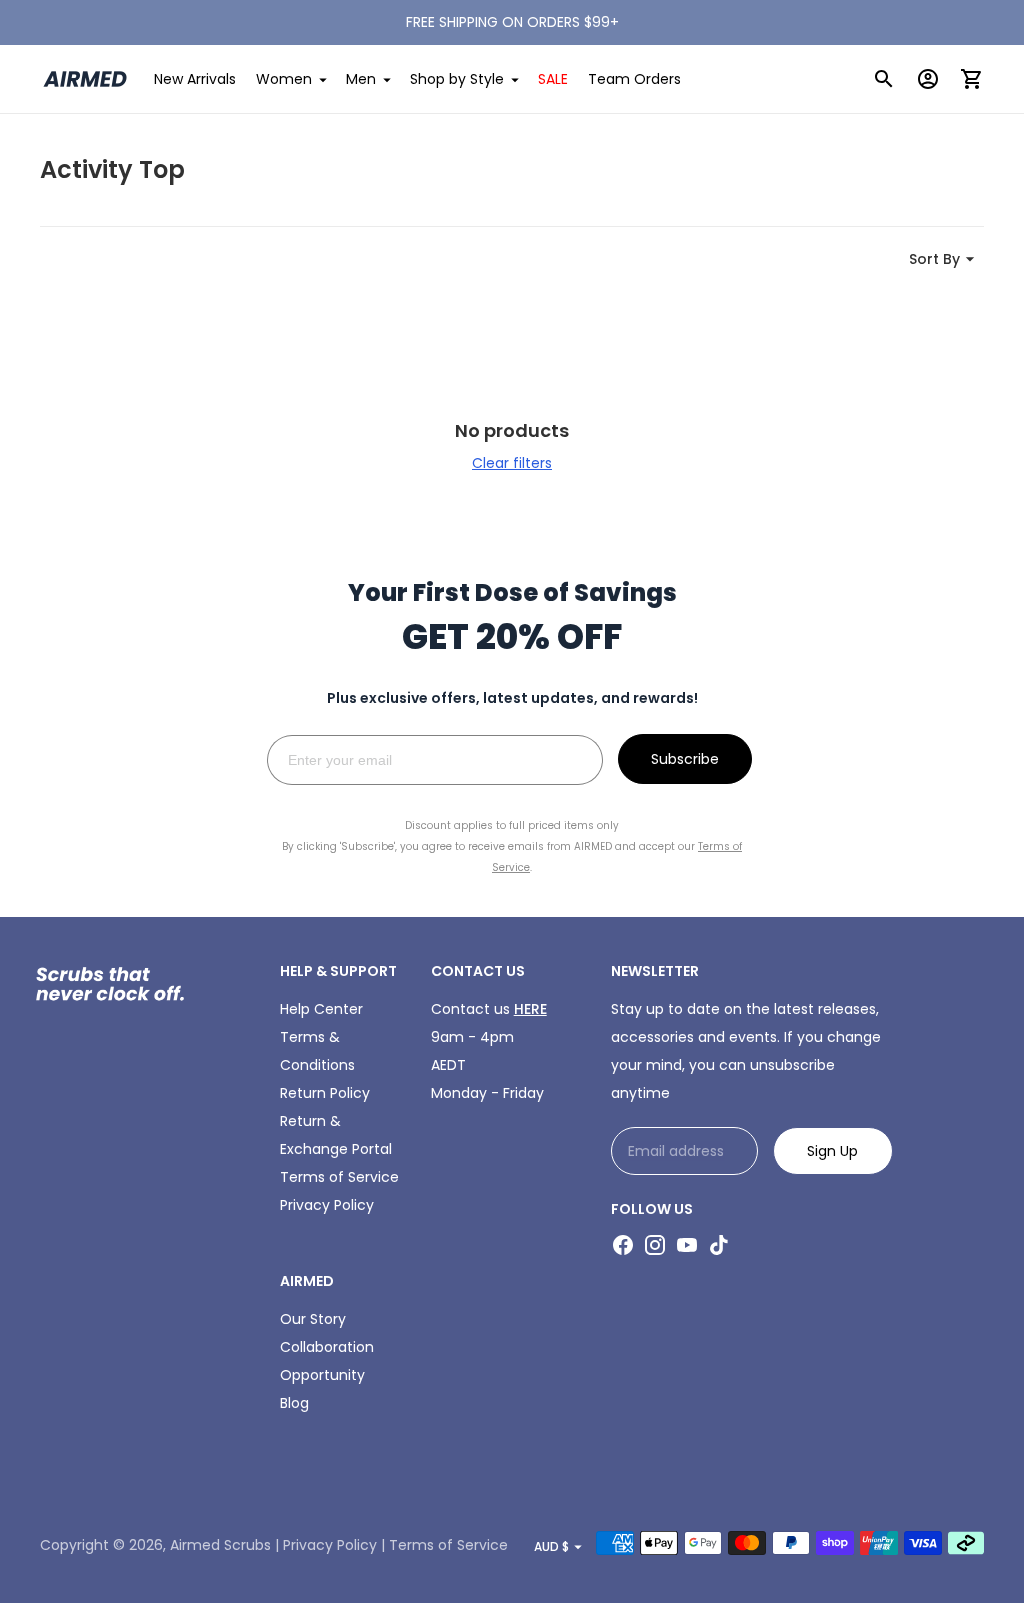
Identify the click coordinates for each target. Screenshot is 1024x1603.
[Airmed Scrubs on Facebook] (623, 1245)
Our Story (313, 1319)
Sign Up (832, 1151)
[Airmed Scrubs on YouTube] (687, 1245)
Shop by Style (457, 79)
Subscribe (685, 759)
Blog (294, 1403)
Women (284, 79)
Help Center (321, 1009)
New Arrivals (195, 79)
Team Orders (634, 79)
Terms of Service (339, 1177)
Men (361, 79)
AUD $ (551, 1546)
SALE (553, 79)
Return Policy (325, 1093)
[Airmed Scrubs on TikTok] (719, 1245)
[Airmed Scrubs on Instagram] (655, 1245)
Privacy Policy (327, 1205)
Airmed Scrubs (220, 1545)
